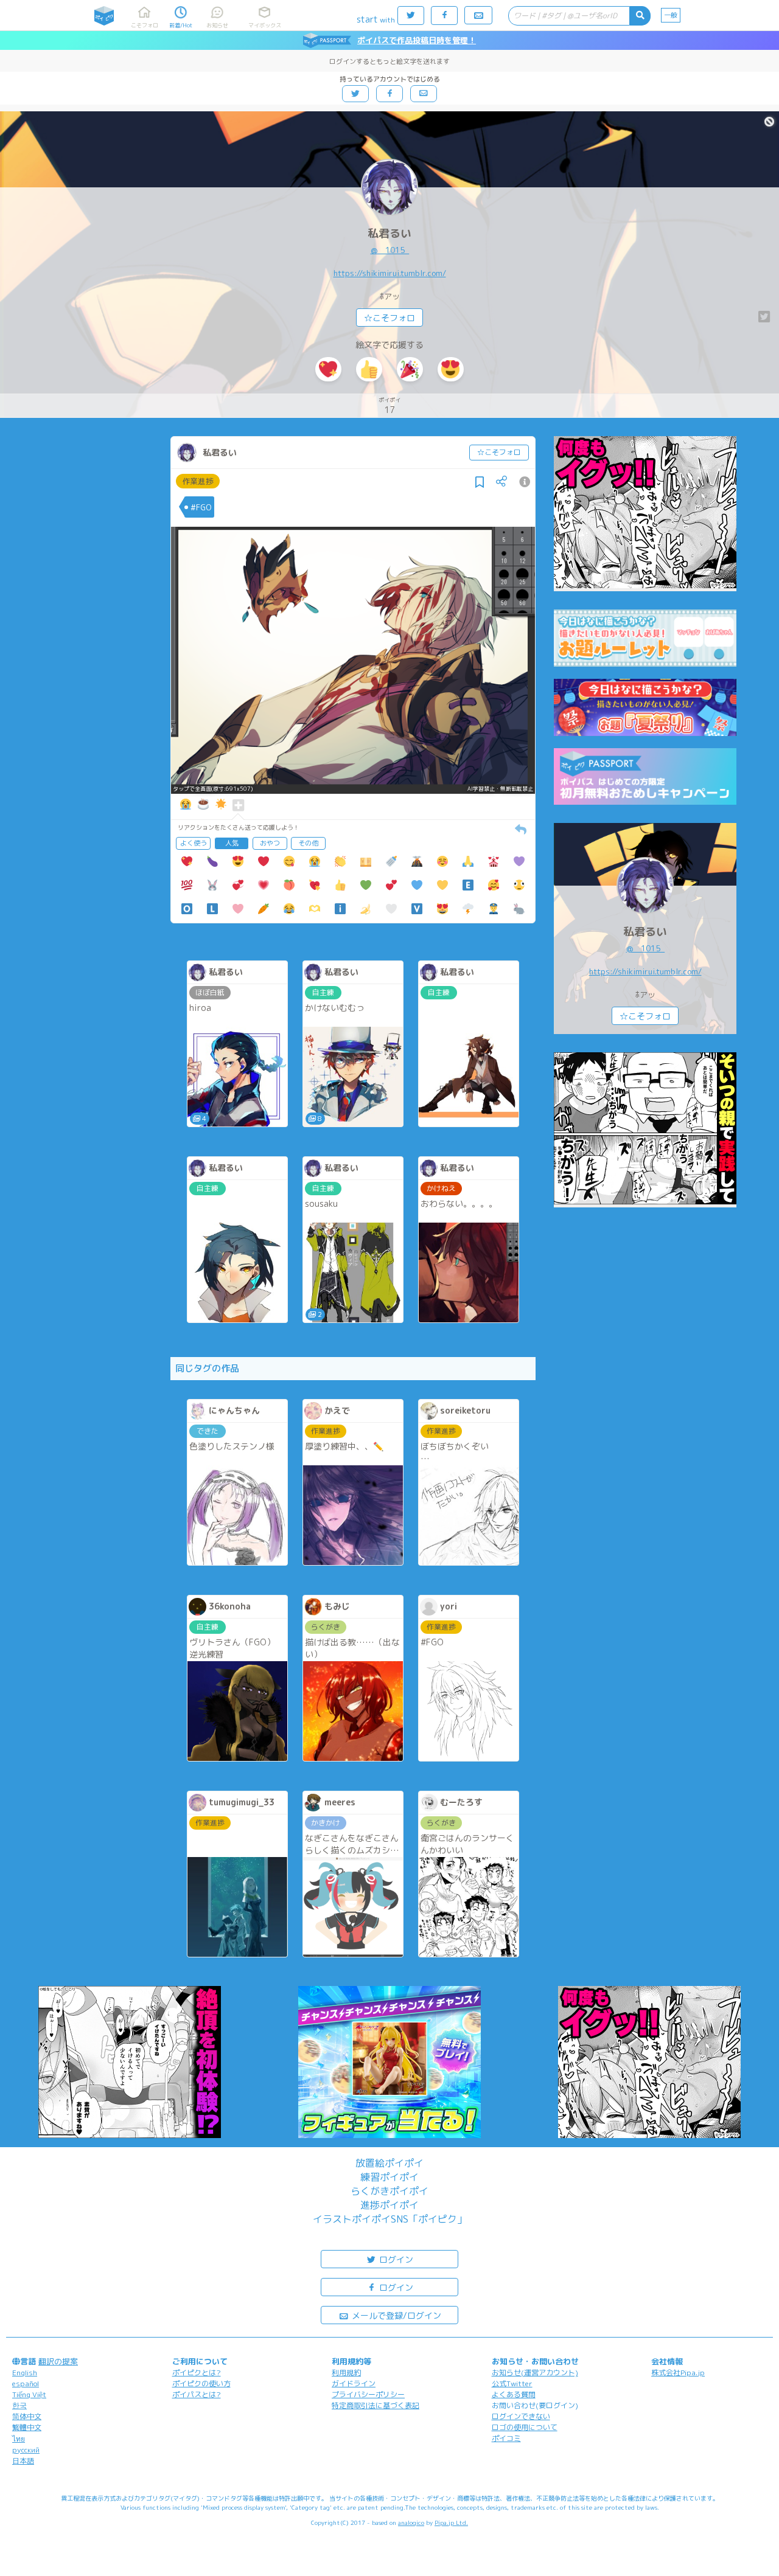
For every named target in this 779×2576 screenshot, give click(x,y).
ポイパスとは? (197, 2394)
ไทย (19, 2439)
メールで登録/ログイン (395, 2315)
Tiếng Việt (29, 2394)
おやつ (270, 843)
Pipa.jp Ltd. (451, 2522)
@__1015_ (390, 250)
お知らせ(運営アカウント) (535, 2373)
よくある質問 (514, 2394)
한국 (19, 2405)
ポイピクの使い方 (201, 2383)
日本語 (23, 2461)
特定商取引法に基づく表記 (376, 2405)
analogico (411, 2522)
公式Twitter (512, 2383)
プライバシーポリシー (368, 2394)
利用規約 (346, 2373)
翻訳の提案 (58, 2361)
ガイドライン (354, 2383)
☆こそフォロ (389, 318)
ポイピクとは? (197, 2373)
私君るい (389, 233)
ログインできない (521, 2416)
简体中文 (27, 2416)
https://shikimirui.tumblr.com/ (390, 273)
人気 (232, 843)
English (25, 2373)
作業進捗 (198, 481)
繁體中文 (27, 2427)
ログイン (395, 2259)
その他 (308, 843)
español (26, 2383)
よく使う (194, 843)
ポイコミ (506, 2438)
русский (26, 2450)
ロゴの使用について (525, 2427)
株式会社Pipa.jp (678, 2373)
